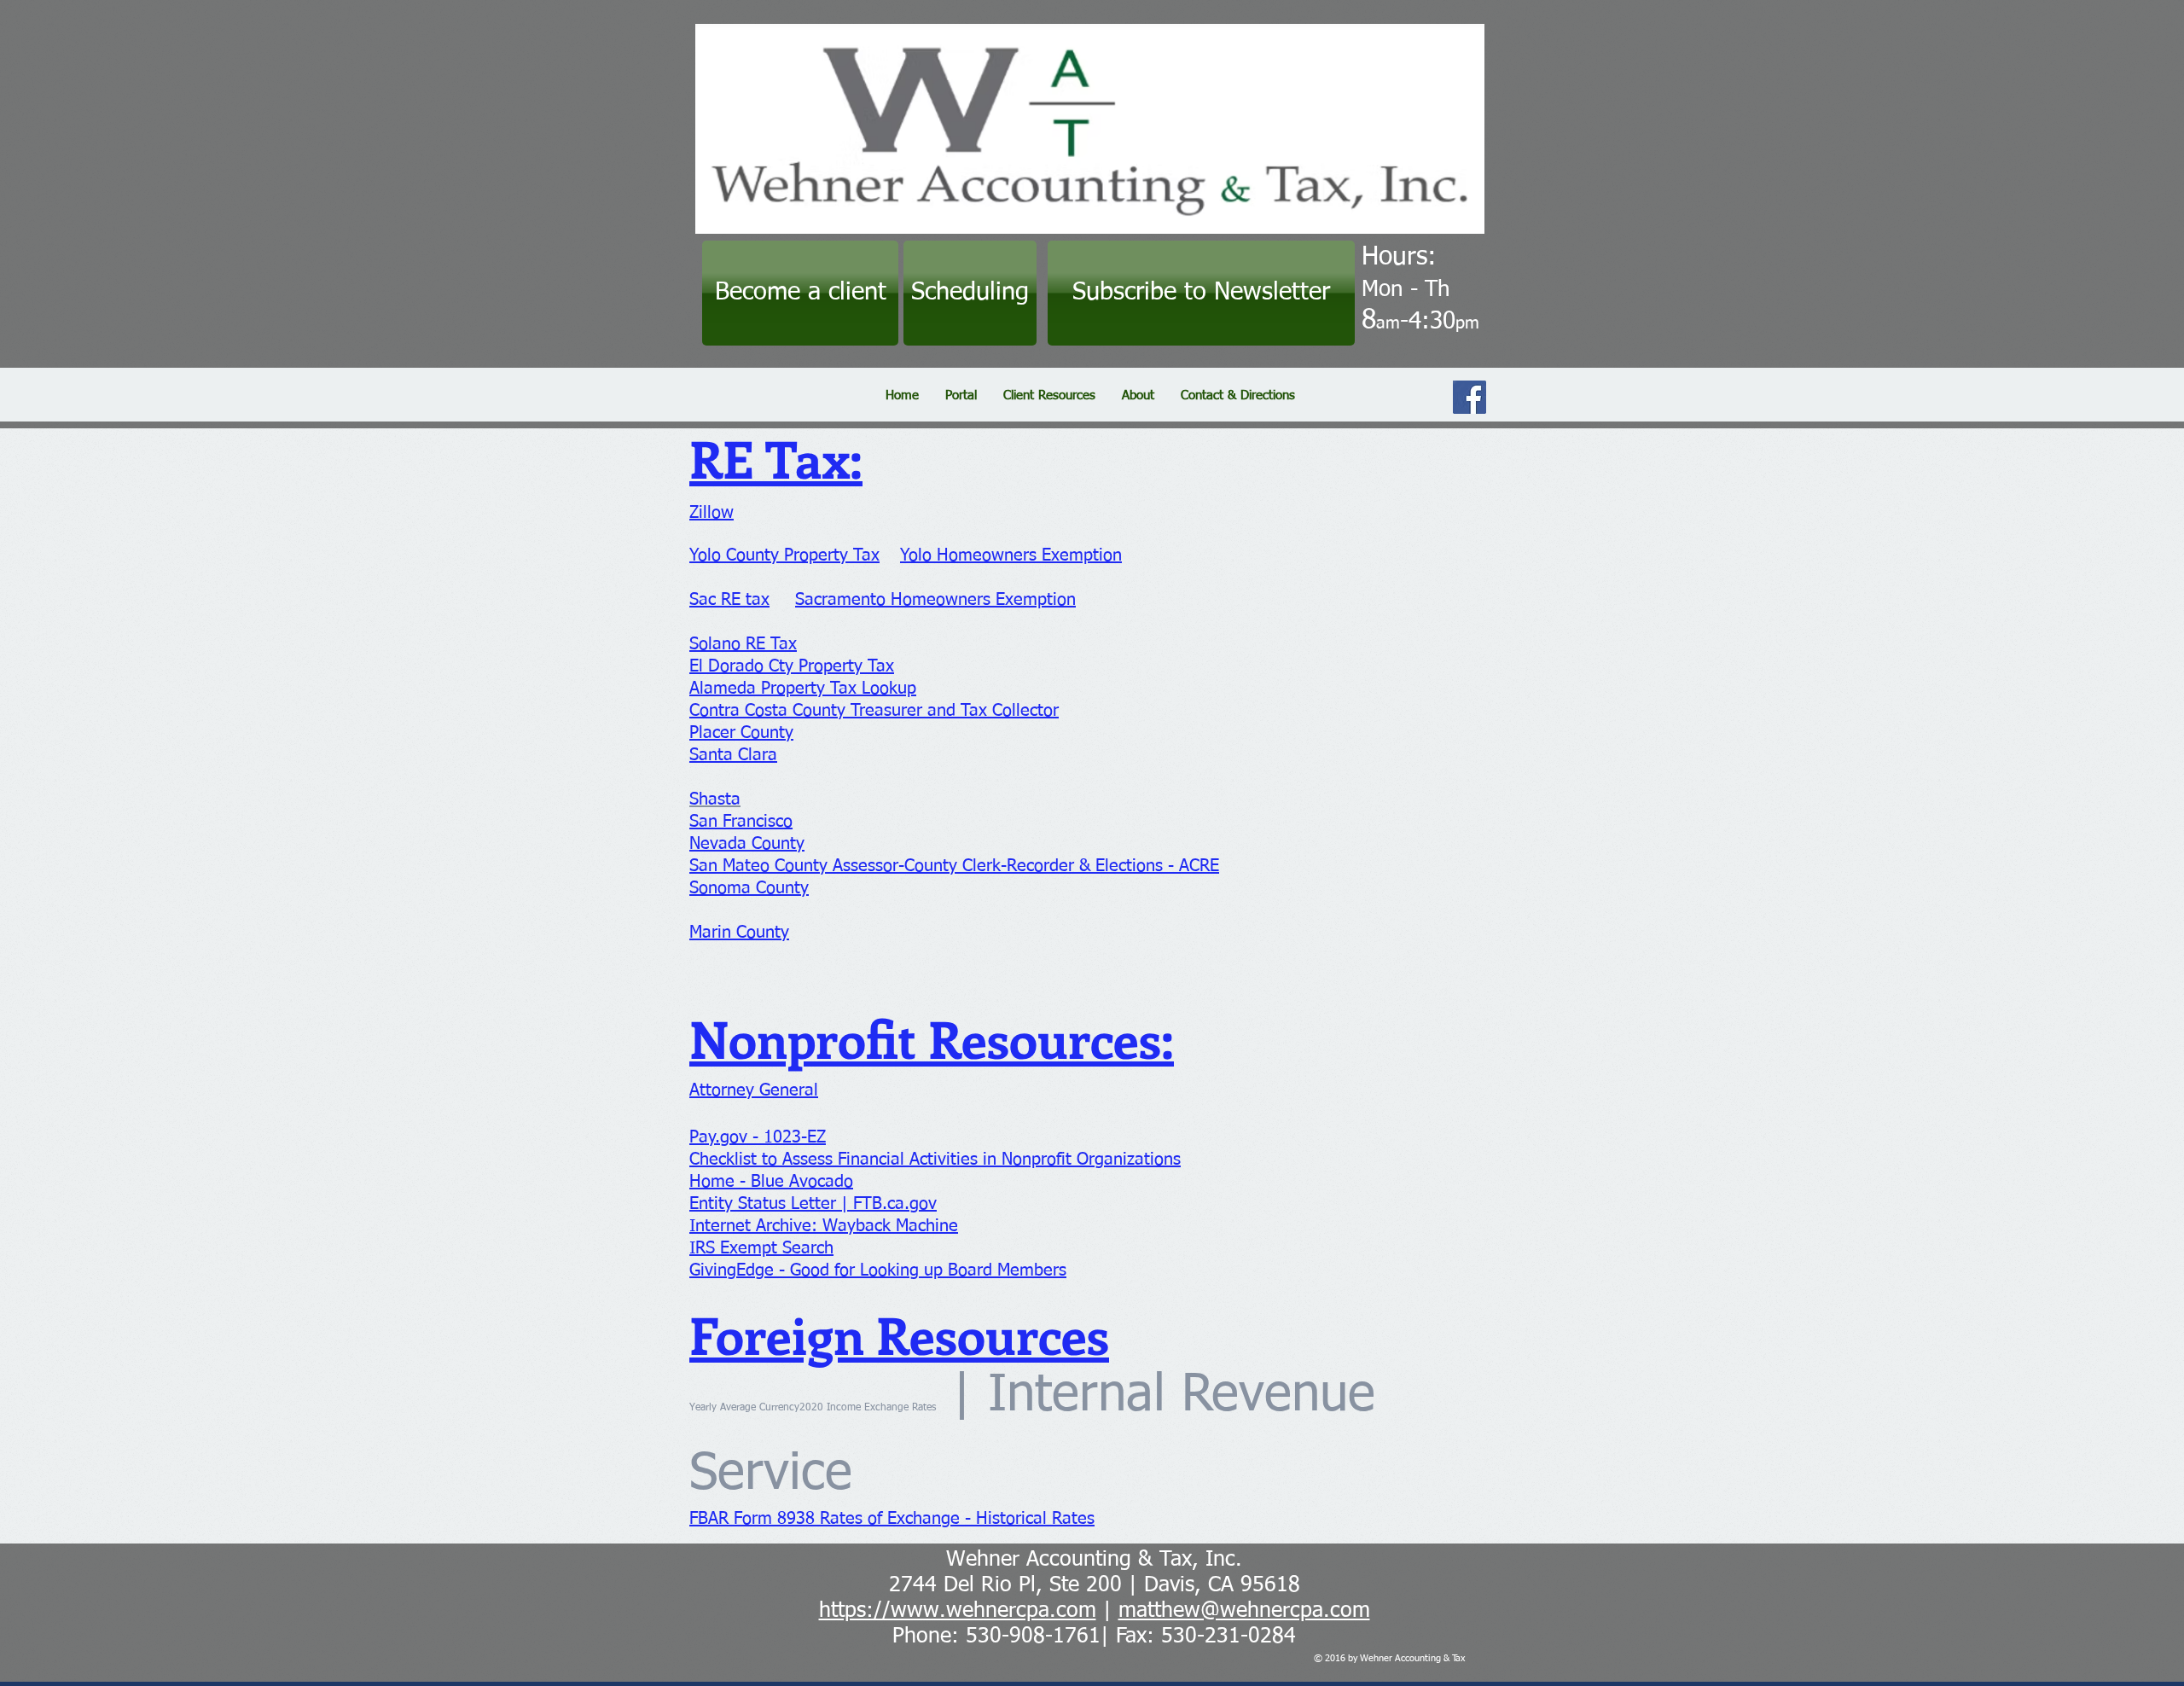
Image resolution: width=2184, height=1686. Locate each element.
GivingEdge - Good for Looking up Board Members (878, 1270)
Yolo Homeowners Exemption (1011, 555)
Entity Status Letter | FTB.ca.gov (813, 1204)
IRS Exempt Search (761, 1248)
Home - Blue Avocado (771, 1182)
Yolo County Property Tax (784, 555)
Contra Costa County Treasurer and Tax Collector (874, 711)
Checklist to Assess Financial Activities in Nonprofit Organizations (935, 1160)
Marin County (739, 933)
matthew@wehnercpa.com (1244, 1611)
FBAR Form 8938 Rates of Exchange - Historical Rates (892, 1519)
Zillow (712, 513)
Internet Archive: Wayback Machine (824, 1226)
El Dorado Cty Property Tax (792, 666)
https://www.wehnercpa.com (958, 1611)
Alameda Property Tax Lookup (803, 689)
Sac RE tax (729, 600)
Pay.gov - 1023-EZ (758, 1137)
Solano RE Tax (743, 644)
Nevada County (747, 844)
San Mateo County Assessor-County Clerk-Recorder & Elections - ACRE (954, 866)
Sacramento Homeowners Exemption (935, 600)
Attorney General (754, 1090)
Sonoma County (749, 888)
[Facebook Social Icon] (1470, 397)
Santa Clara (733, 755)
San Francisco (741, 822)
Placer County (741, 733)
